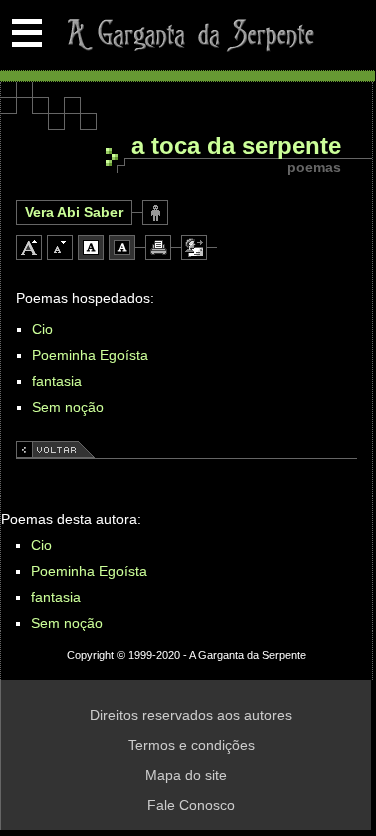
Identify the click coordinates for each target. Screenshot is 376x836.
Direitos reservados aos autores (191, 715)
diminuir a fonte (60, 247)
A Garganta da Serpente (187, 35)
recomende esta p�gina (194, 247)
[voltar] (55, 453)
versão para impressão (158, 247)
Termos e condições (191, 745)
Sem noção (68, 407)
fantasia (57, 381)
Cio (42, 329)
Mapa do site (186, 775)
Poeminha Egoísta (90, 355)
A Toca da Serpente (236, 146)
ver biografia (155, 212)
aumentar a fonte (29, 247)
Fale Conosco (191, 805)
